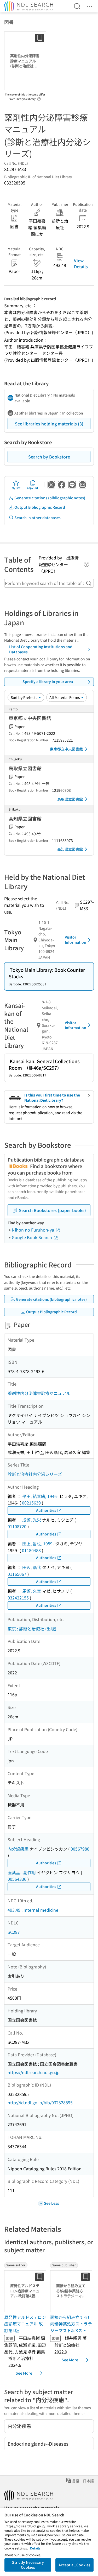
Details (35, 2548)
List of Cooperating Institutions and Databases (41, 649)
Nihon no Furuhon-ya (33, 1230)
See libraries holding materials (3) (49, 424)
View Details (81, 263)
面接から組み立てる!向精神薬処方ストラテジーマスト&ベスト (71, 2324)
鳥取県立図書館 (70, 799)
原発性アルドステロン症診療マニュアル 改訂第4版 (25, 2324)
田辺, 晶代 (32, 1567)
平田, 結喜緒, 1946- (40, 1496)
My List (16, 488)
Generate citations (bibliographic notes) (50, 498)
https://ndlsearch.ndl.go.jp (34, 2072)
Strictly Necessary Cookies (28, 2565)
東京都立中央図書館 (66, 749)
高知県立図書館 (70, 849)
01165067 (17, 1574)
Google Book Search (32, 1237)
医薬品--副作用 (22, 1872)
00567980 (80, 1849)
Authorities (46, 1510)
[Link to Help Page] (39, 97)
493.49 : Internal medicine (33, 1910)
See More (24, 2373)
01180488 (31, 1550)
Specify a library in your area (48, 681)
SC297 (14, 1932)
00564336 (17, 1879)
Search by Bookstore (49, 457)
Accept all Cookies (74, 2565)
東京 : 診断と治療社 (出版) (32, 1629)
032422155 (18, 1598)
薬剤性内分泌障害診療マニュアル (39, 1393)
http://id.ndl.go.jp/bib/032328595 (40, 2102)
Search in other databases (38, 518)
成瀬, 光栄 (32, 1520)
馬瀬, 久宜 (32, 1591)
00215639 (31, 1503)
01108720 (17, 1526)
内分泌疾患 (18, 1849)
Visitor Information (76, 940)
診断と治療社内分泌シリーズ (35, 1474)
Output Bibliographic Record (40, 507)
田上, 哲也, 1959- (38, 1544)
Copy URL (33, 488)
